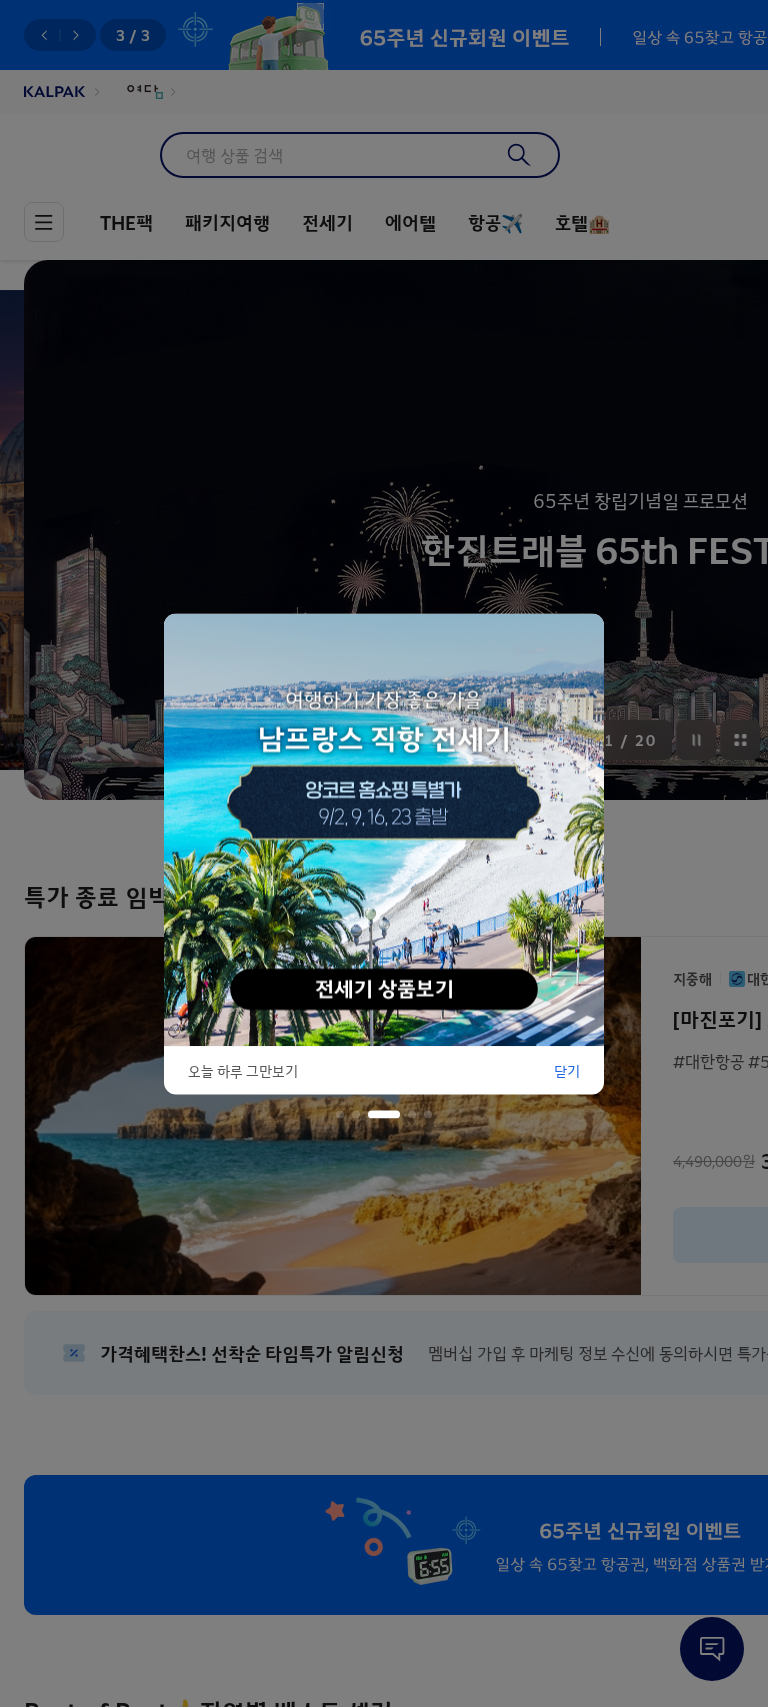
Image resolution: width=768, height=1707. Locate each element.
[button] (340, 1114)
